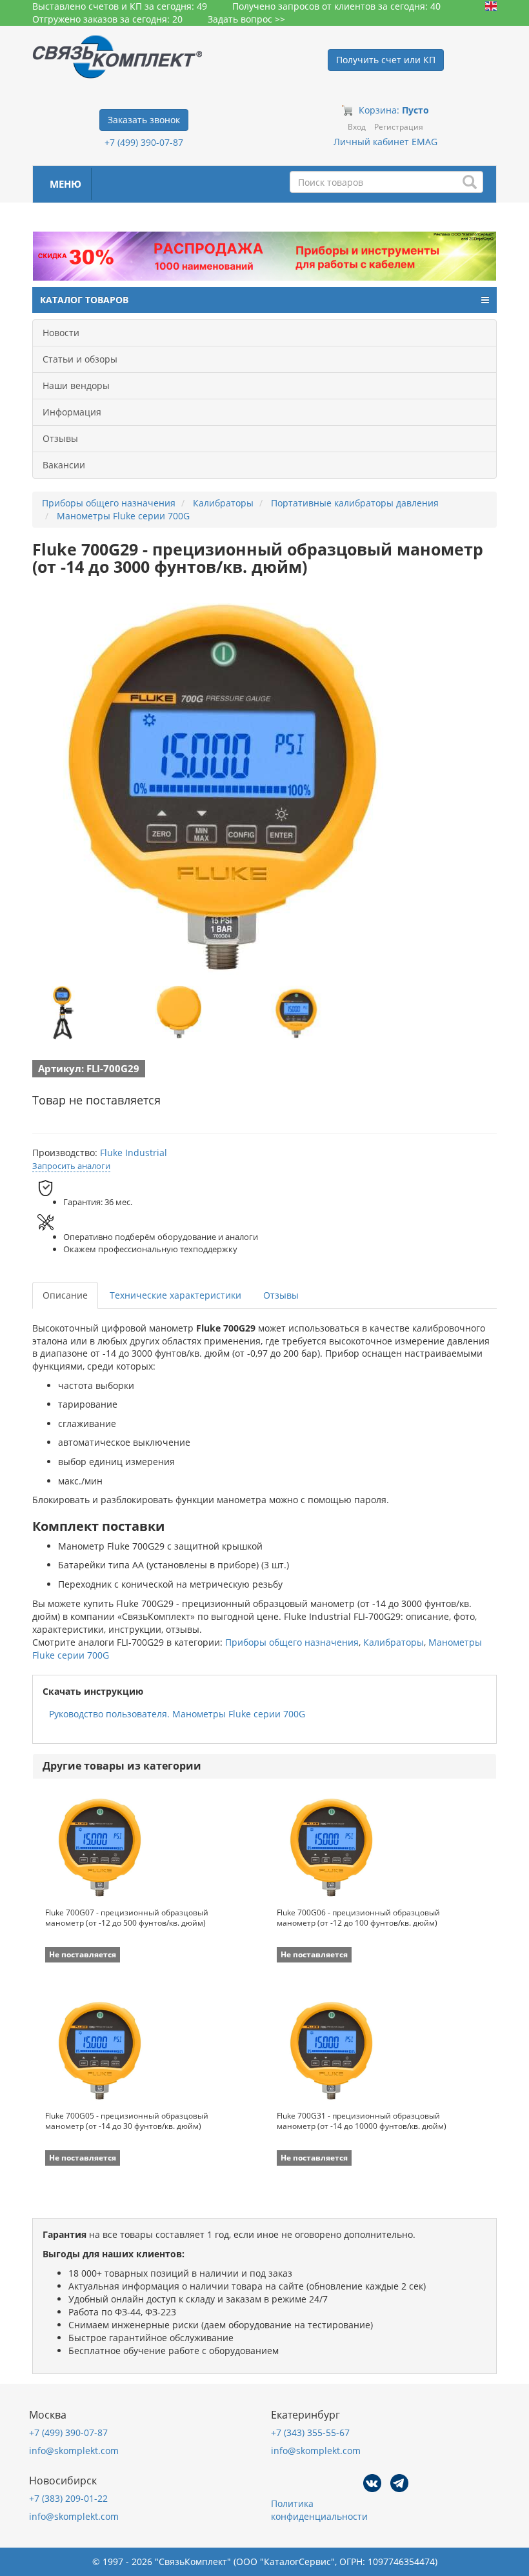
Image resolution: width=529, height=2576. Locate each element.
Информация (72, 412)
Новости (61, 333)
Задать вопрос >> (246, 19)
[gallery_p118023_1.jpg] (61, 1013)
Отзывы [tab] (281, 1295)
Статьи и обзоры (80, 359)
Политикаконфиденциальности (319, 2510)
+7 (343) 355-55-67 (310, 2432)
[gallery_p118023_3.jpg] (297, 1013)
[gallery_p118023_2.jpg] (179, 1013)
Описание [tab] (65, 1295)
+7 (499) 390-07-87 (144, 142)
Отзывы (60, 438)
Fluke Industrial (134, 1153)
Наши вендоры (76, 385)
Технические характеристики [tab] (175, 1295)
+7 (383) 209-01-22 (68, 2498)
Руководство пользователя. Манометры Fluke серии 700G (177, 1714)
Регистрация (399, 127)
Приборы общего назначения (292, 1642)
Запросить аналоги (71, 1166)
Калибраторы (394, 1642)
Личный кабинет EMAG (385, 142)
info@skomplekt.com (74, 2451)
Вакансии (64, 465)
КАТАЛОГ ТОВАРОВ (84, 300)
